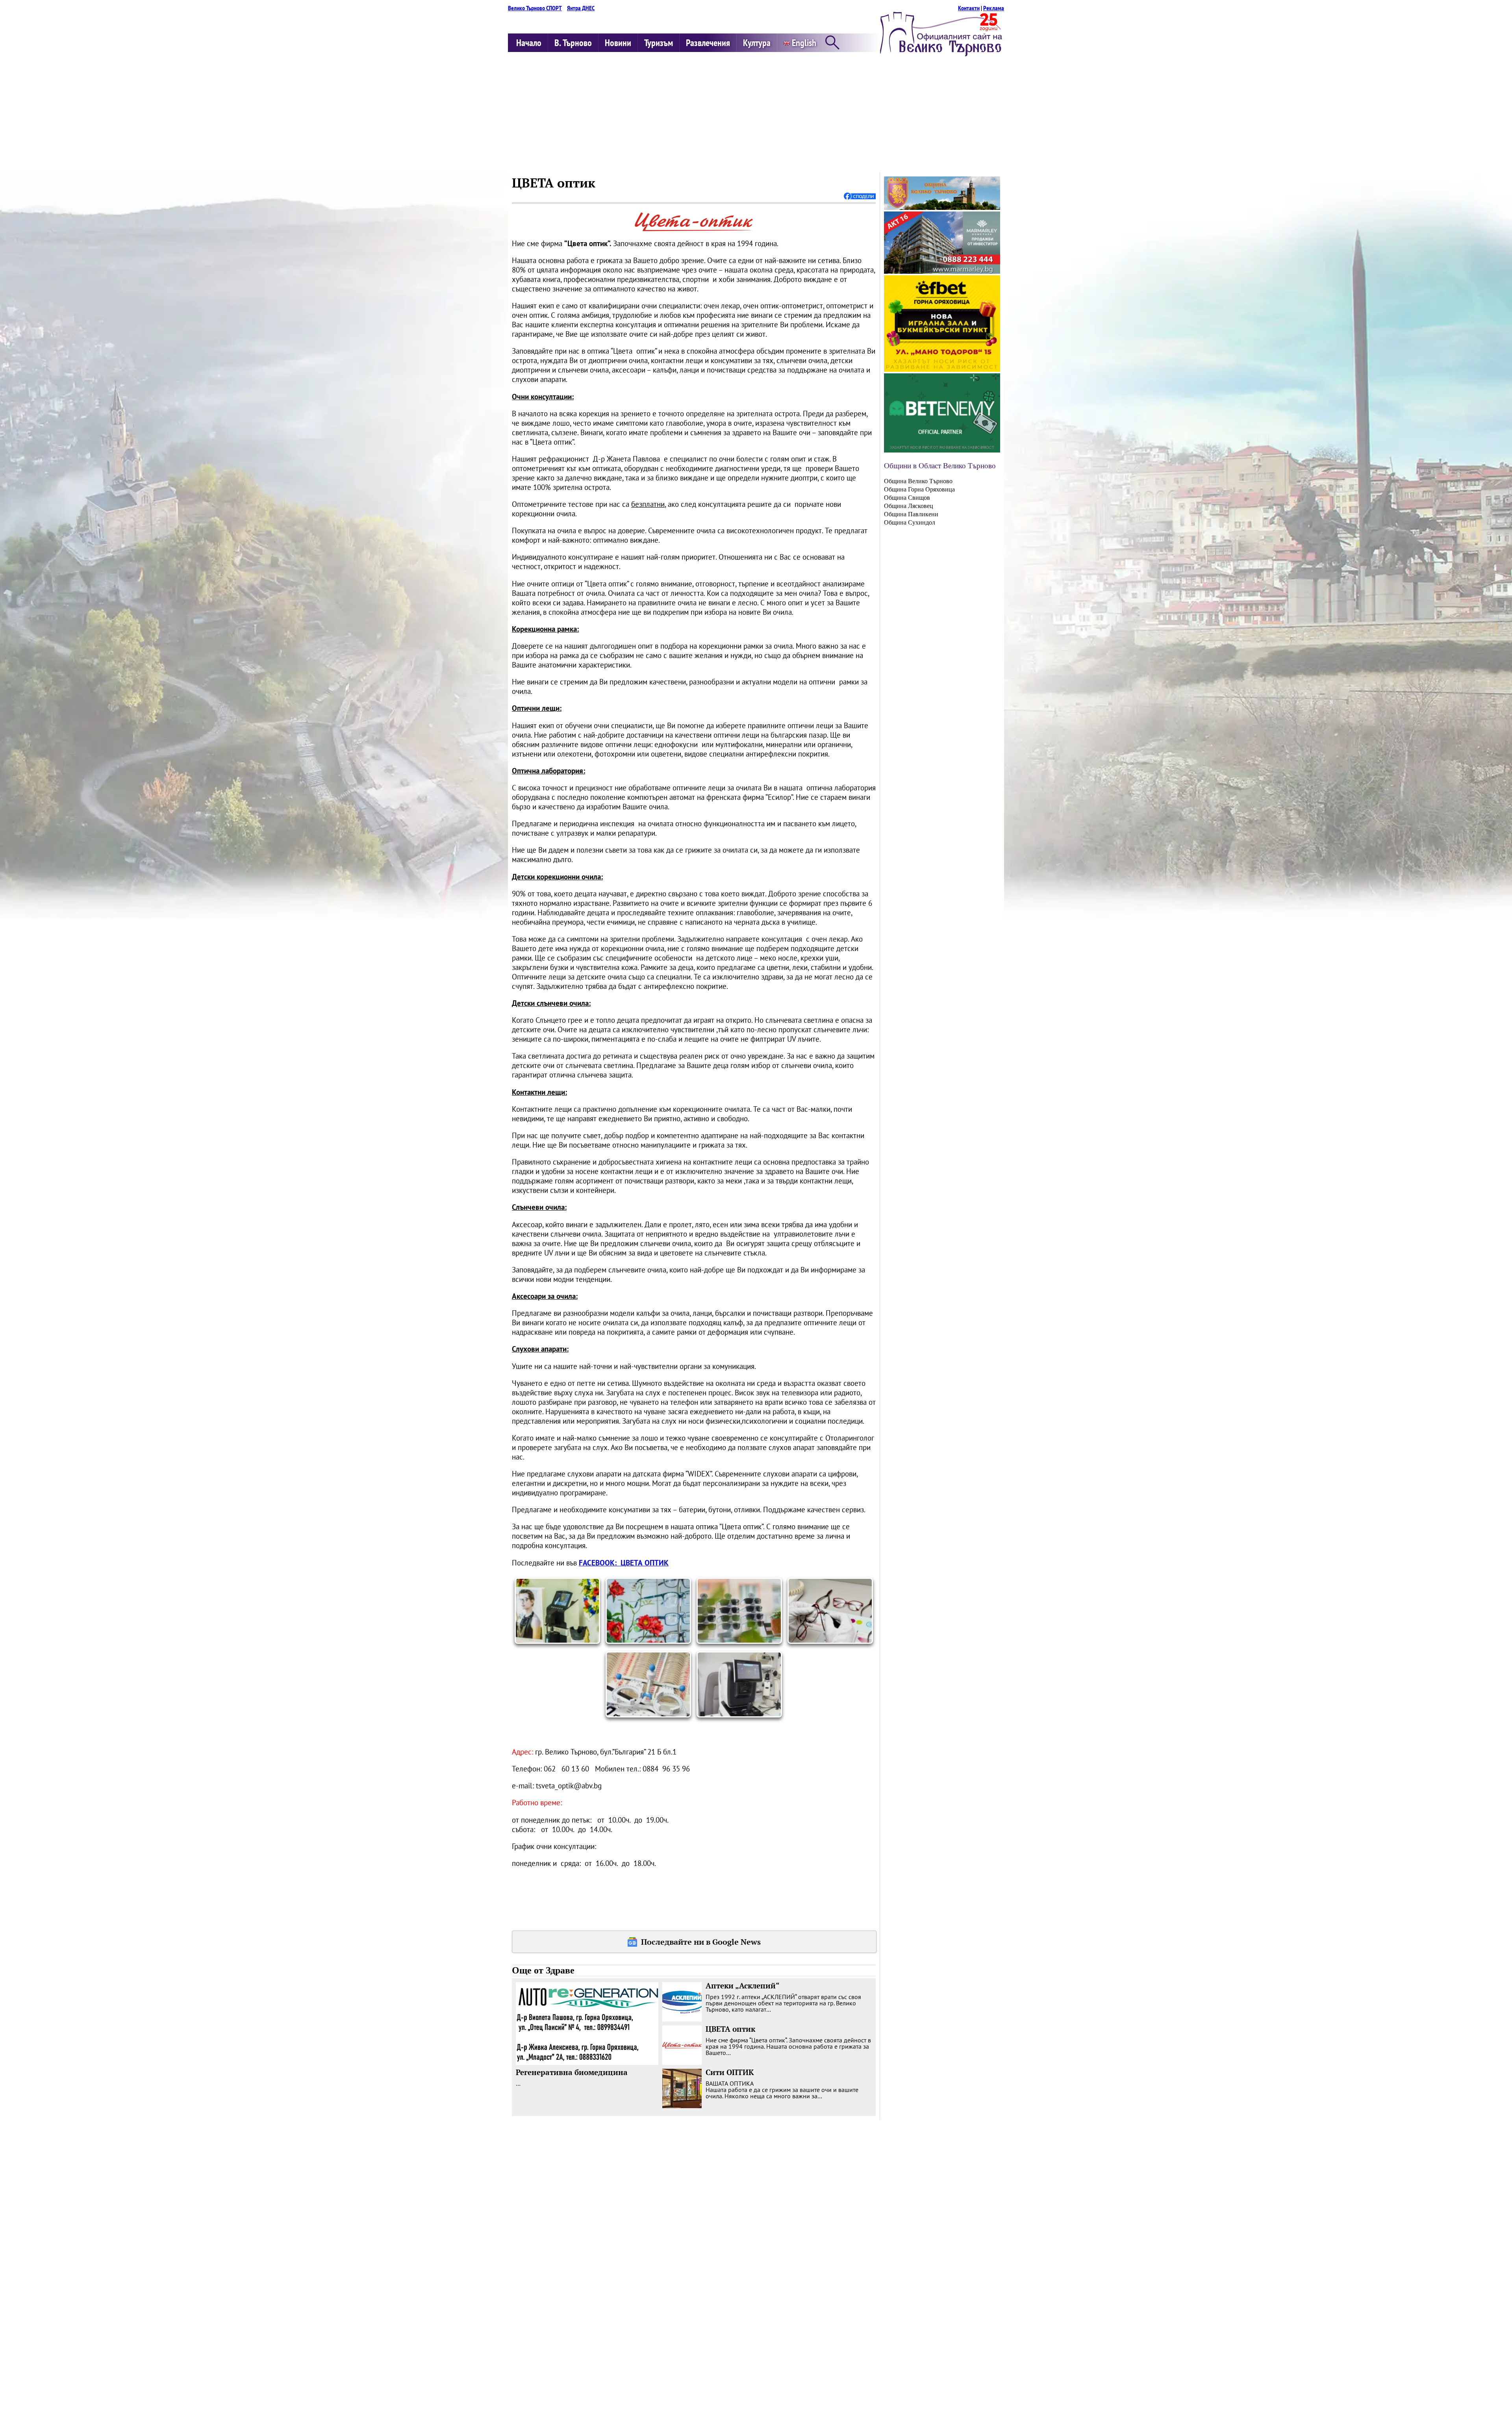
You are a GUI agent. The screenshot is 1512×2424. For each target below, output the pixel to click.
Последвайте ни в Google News (701, 1942)
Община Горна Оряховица (919, 489)
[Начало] (941, 54)
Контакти (969, 8)
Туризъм (659, 43)
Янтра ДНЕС (581, 8)
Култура (757, 43)
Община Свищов (907, 498)
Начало (529, 43)
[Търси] (832, 43)
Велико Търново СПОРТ (535, 8)
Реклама (994, 8)
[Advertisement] (756, 113)
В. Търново (573, 43)
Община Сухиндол (910, 522)
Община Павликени (911, 514)
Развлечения (708, 43)
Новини (618, 43)
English (803, 43)
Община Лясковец (909, 506)
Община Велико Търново (918, 481)
